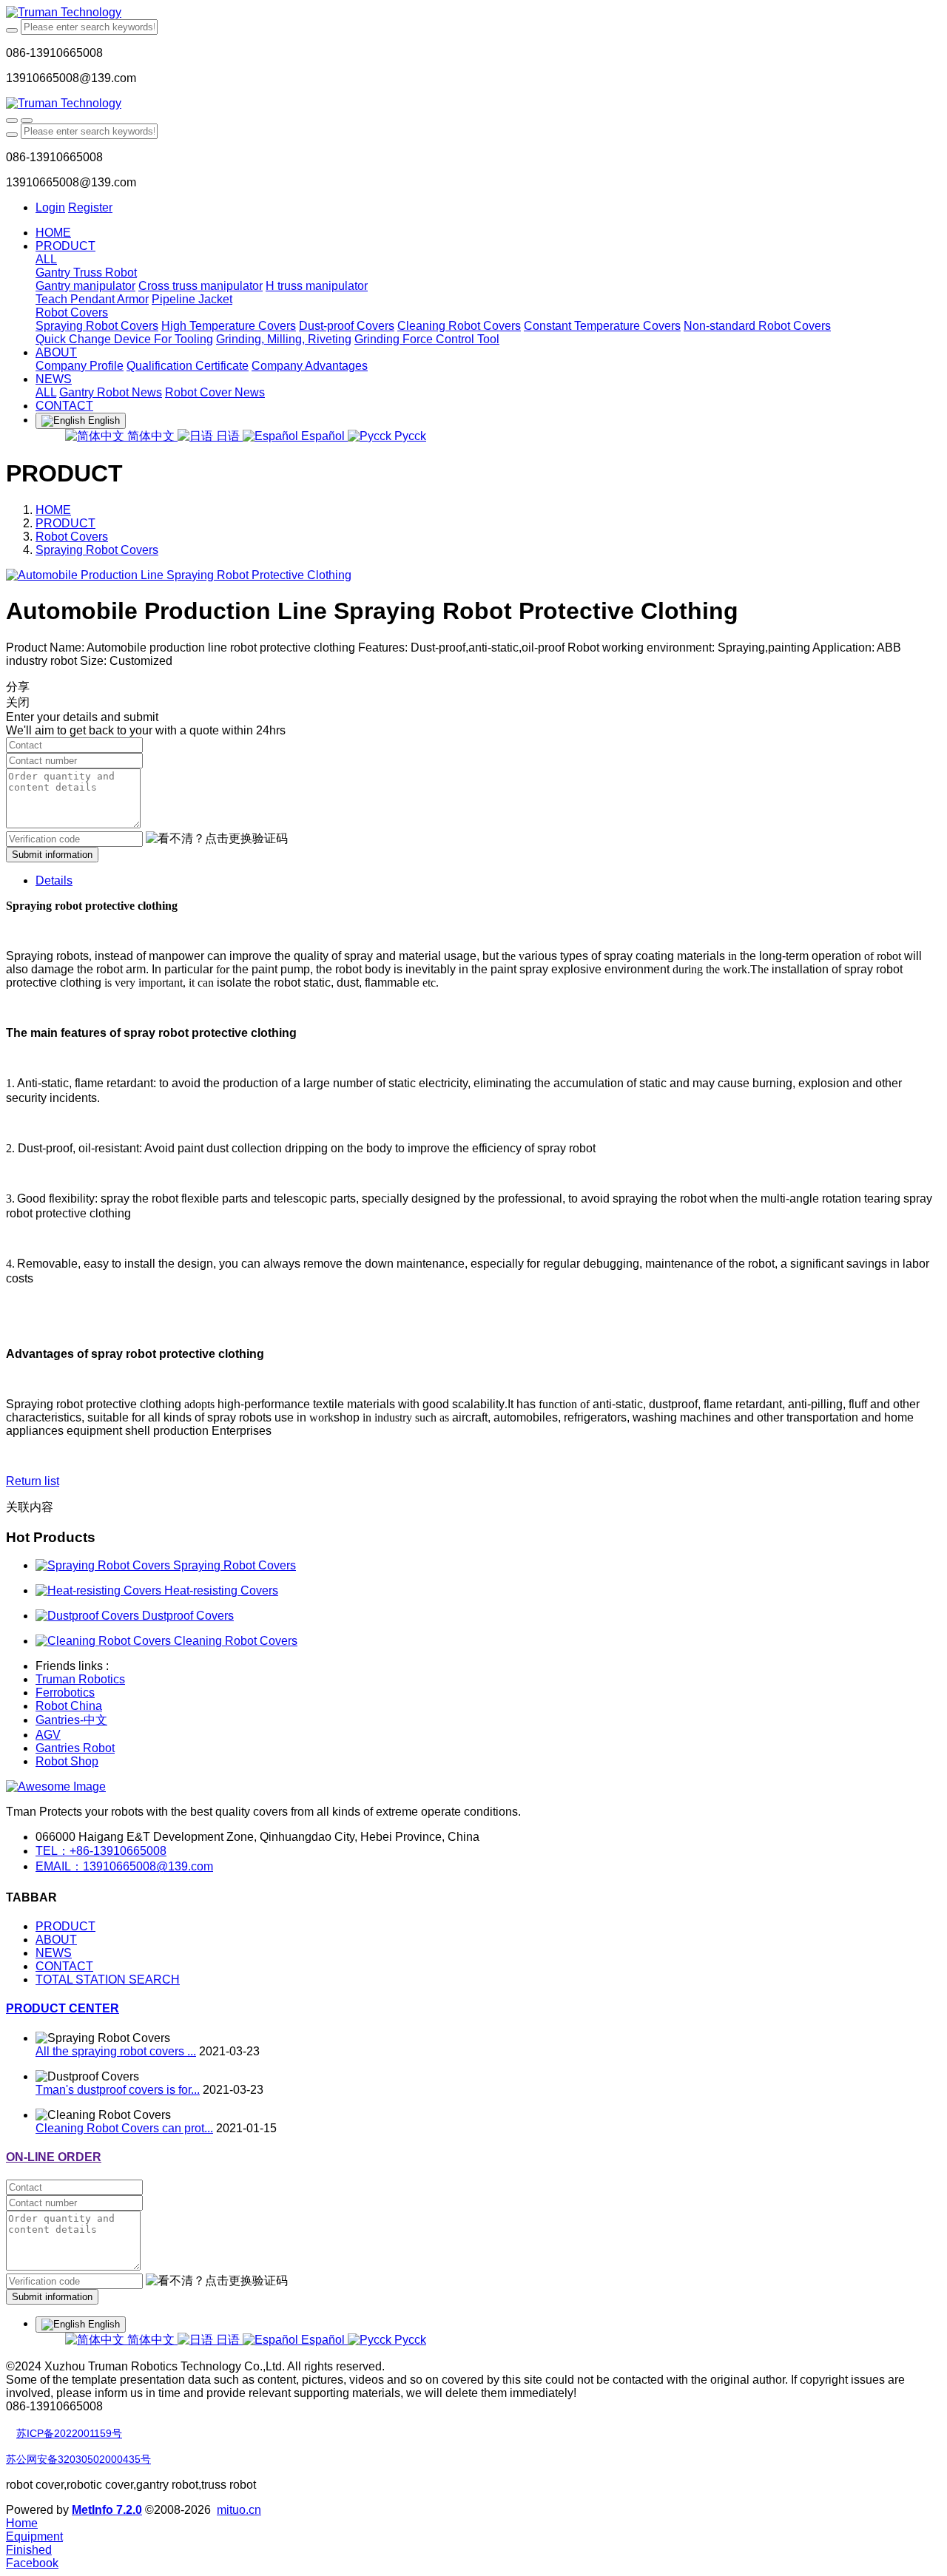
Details (54, 880)
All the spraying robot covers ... (116, 2051)
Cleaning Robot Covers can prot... (124, 2128)
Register (90, 207)
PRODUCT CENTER (63, 2008)
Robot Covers (72, 537)
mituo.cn (239, 2510)
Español (323, 436)
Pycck (409, 436)
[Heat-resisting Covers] (100, 1590)
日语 (228, 436)
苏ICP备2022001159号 (69, 2433)
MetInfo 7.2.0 (107, 2510)
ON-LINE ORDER (54, 2157)
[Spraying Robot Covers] (104, 1565)
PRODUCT (65, 523)
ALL (46, 259)
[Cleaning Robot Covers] (105, 1641)
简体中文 (151, 436)
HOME (53, 233)
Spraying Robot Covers (97, 550)
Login (50, 207)
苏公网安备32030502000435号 (78, 2459)
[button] (217, 839)
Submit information (52, 855)
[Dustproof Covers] (89, 1616)
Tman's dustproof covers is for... (118, 2090)
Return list (33, 1481)
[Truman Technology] (473, 13)
